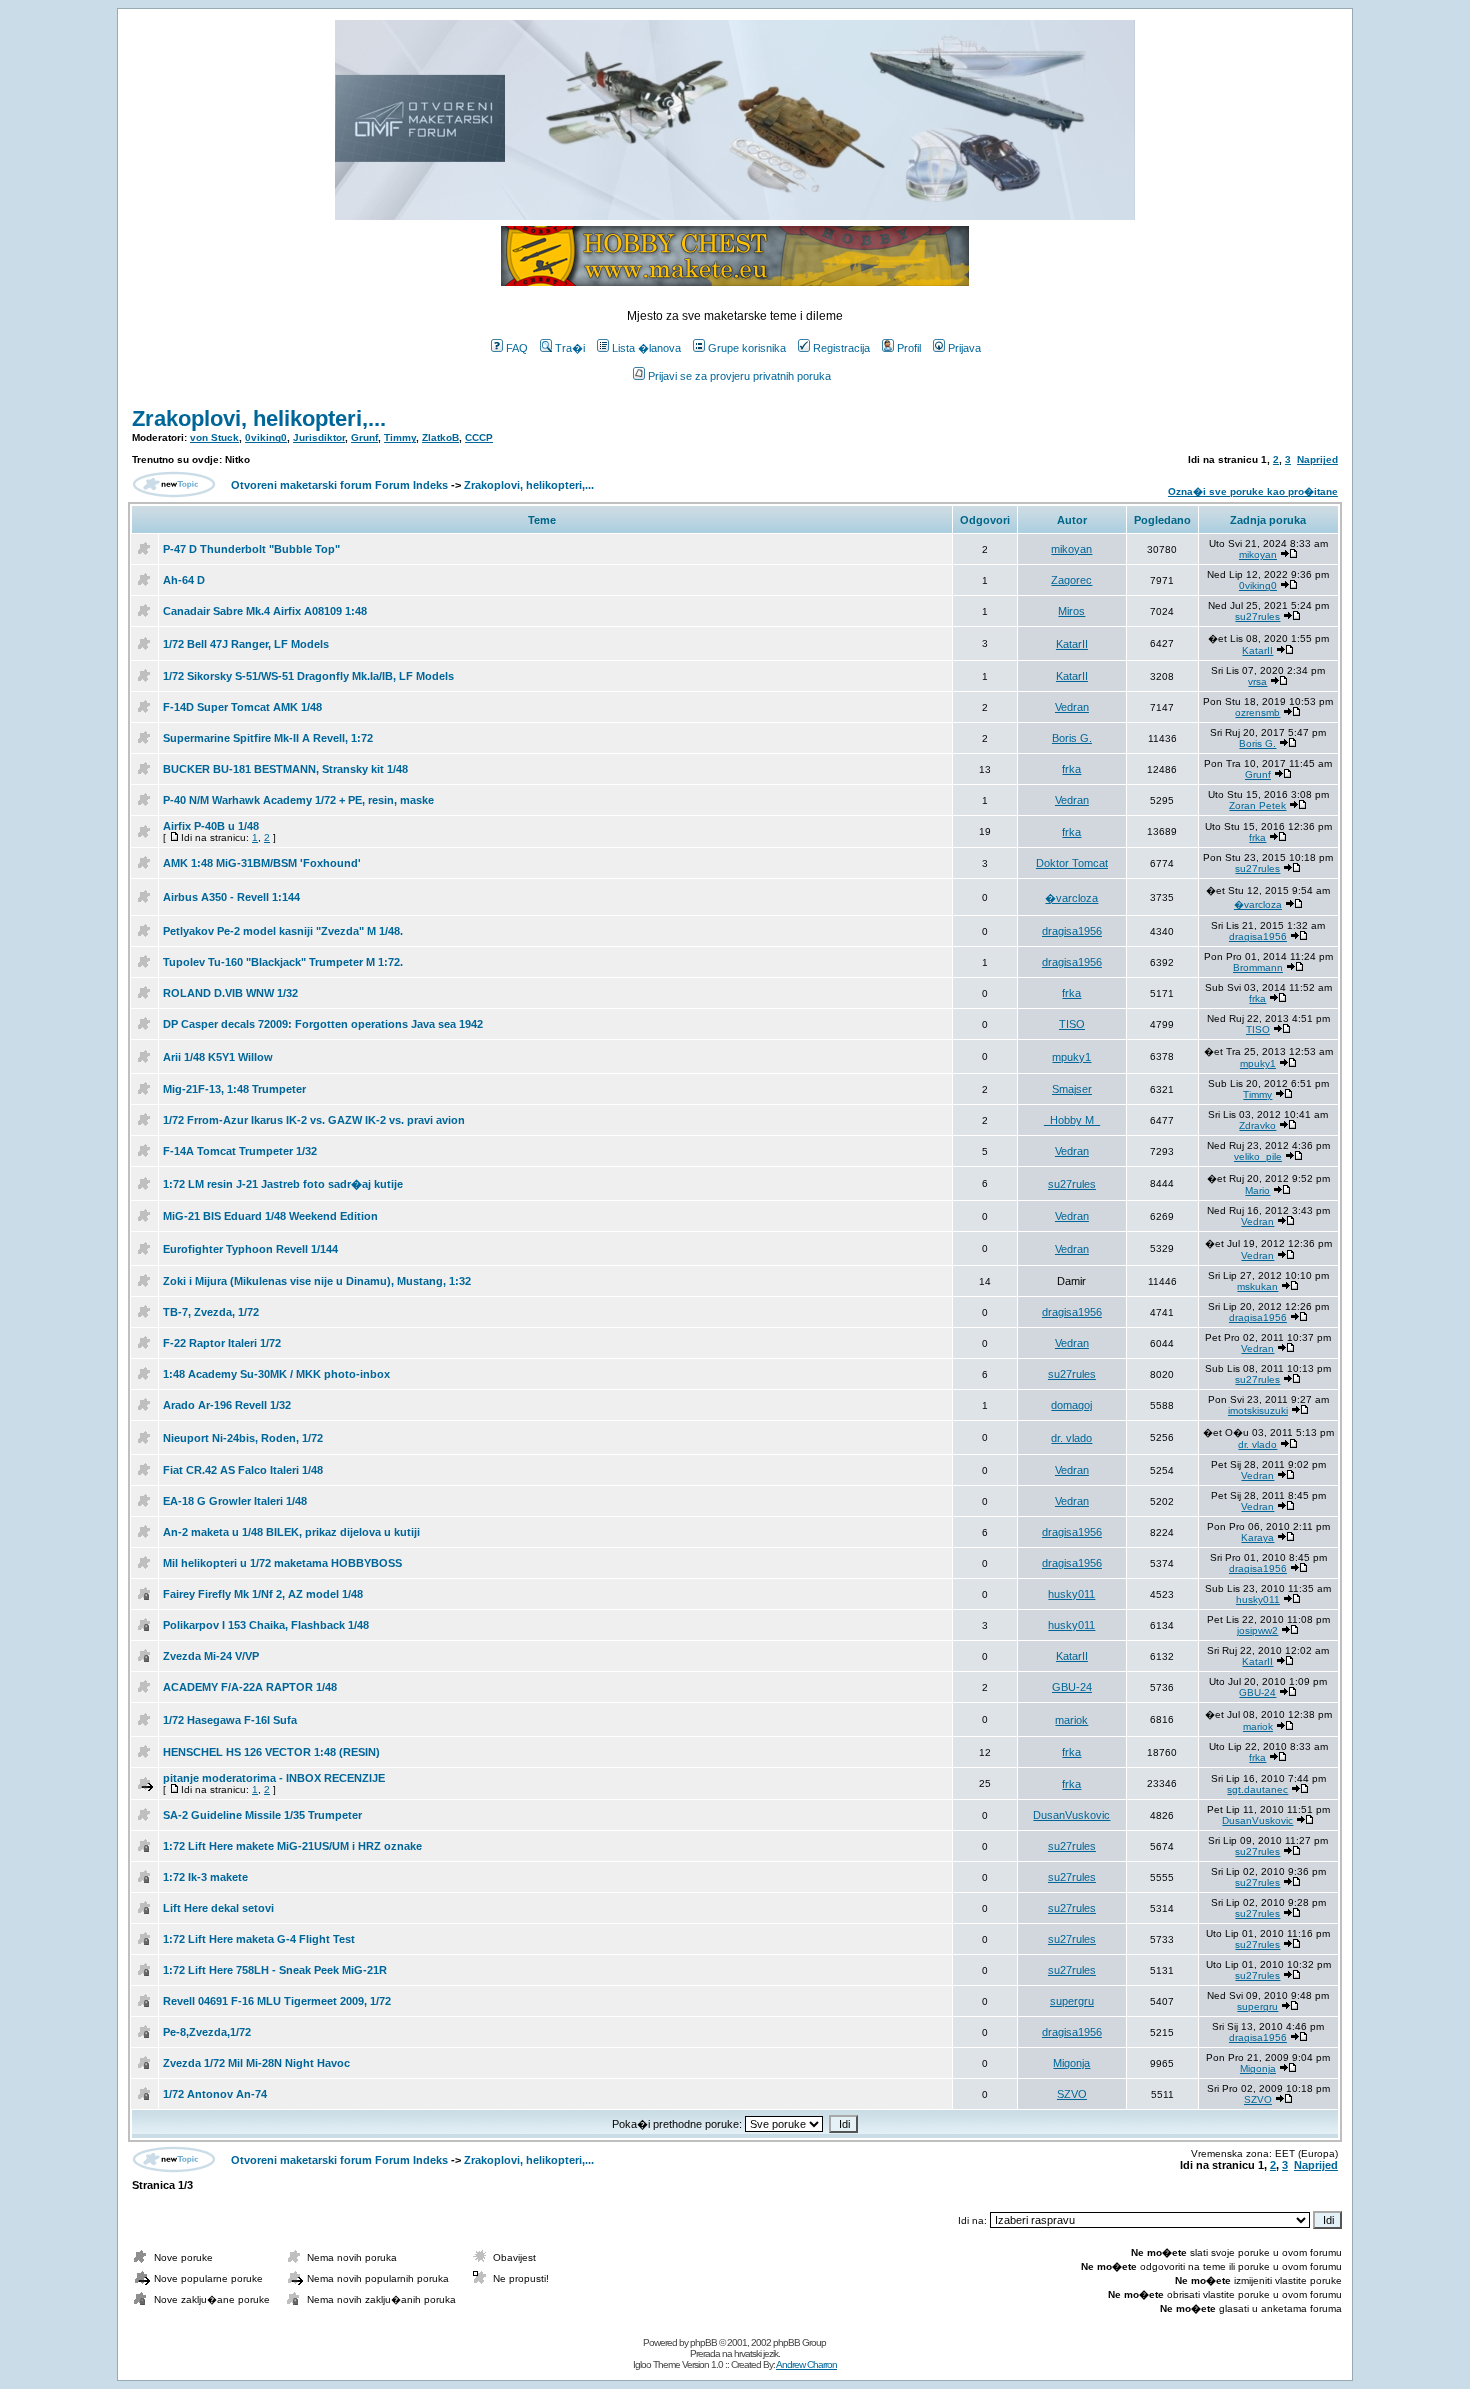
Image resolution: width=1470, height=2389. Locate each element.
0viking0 (266, 437)
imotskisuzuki (1258, 1410)
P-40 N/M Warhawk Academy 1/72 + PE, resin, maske (298, 800)
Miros (1071, 611)
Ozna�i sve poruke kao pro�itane (1253, 491)
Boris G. (1072, 738)
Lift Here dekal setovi (218, 1908)
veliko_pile (1258, 1156)
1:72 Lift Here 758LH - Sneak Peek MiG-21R (275, 1970)
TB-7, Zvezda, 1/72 (211, 1312)
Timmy (400, 437)
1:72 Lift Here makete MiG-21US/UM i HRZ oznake (292, 1846)
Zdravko (1257, 1125)
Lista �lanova (646, 348)
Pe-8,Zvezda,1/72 (207, 2032)
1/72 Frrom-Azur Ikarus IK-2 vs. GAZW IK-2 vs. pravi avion (314, 1120)
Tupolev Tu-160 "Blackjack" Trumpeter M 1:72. (283, 962)
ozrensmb (1257, 712)
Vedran (1072, 707)
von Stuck (214, 437)
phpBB (703, 2342)
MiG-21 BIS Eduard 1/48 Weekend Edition (270, 1216)
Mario (1257, 1190)
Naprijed (1317, 459)
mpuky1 (1071, 1057)
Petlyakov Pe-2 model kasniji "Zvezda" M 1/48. (283, 931)
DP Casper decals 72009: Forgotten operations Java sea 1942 (323, 1024)
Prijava (964, 348)
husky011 (1071, 1594)
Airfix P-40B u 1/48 (211, 826)
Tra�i (570, 348)
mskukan (1257, 1286)
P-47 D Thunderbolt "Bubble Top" (251, 549)
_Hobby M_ (1072, 1120)
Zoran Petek (1257, 805)
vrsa (1257, 681)
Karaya (1257, 1537)
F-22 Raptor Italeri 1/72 (222, 1343)
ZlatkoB (440, 437)
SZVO (1072, 2094)
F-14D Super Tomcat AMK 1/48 (242, 707)
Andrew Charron (806, 2364)
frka (1071, 769)
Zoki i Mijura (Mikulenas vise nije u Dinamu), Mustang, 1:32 (317, 1281)
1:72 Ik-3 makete (205, 1877)
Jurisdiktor (319, 437)
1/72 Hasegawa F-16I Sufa (230, 1720)
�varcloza (1071, 898)
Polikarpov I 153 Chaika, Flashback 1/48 (266, 1625)
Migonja (1071, 2063)
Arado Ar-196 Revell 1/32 (227, 1405)
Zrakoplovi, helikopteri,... (259, 418)
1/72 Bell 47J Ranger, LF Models (246, 644)
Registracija (841, 348)
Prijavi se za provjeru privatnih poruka (739, 376)
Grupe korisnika (747, 348)
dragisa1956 (1072, 931)
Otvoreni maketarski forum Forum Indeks (339, 485)
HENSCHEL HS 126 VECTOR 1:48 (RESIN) (271, 1752)
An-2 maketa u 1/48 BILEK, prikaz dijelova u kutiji (291, 1532)
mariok (1071, 1720)
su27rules (1257, 616)
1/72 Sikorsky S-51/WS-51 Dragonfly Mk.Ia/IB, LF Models (308, 676)
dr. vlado (1071, 1438)
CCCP (479, 437)
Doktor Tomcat (1072, 863)
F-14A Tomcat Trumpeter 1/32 (240, 1151)
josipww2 (1257, 1630)
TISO (1072, 1024)
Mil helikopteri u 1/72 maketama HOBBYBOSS (282, 1563)
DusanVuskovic (1071, 1815)
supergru (1072, 2001)
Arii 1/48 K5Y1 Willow (218, 1057)
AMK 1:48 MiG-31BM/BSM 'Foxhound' (262, 863)
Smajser (1072, 1089)
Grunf (364, 437)
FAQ (517, 348)
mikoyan (1071, 549)
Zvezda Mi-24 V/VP (211, 1656)
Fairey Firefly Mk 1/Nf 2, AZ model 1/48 (263, 1594)
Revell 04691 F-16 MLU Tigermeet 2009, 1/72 (277, 2001)
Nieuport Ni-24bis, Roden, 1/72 (243, 1438)
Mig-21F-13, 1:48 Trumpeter (234, 1089)
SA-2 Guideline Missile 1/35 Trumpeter (262, 1815)
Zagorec (1071, 580)
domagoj (1071, 1405)
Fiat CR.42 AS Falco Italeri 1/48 (243, 1470)
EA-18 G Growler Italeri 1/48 (235, 1501)
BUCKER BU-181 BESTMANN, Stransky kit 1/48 (285, 769)
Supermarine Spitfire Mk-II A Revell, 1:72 (268, 738)
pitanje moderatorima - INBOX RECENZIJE (274, 1778)
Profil (909, 348)
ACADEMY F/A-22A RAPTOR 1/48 (250, 1687)
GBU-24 (1072, 1687)
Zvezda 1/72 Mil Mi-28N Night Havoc (256, 2063)
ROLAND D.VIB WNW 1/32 (230, 993)
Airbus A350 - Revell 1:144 (231, 897)
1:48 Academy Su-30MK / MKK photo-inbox (276, 1374)
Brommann (1258, 967)
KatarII (1072, 644)
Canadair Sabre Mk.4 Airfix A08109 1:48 (265, 611)
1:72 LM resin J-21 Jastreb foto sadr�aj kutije (283, 1184)
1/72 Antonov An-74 (215, 2094)
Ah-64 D (184, 580)
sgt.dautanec (1257, 1789)
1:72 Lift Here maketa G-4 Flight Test (259, 1939)
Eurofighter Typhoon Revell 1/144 (250, 1249)
